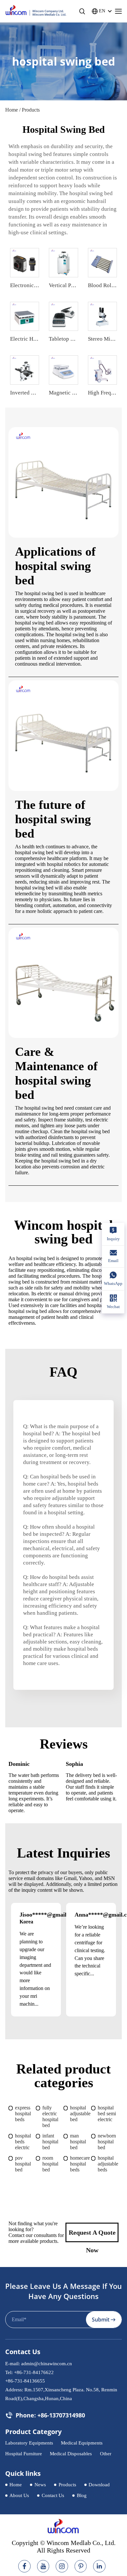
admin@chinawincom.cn (47, 2364)
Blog (82, 2495)
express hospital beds (23, 2113)
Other (106, 2454)
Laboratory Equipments (29, 2443)
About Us (19, 2495)
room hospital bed (50, 2164)
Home (12, 110)
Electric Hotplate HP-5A (38, 339)
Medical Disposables (71, 2454)
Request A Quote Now (92, 2236)
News (40, 2485)
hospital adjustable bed (80, 2113)
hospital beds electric (23, 2142)
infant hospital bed (50, 2142)
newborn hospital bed (107, 2142)
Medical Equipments (82, 2443)
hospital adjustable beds (108, 2164)
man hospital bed (78, 2142)
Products (67, 2485)
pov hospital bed (23, 2164)
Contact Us (53, 2495)
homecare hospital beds (80, 2164)
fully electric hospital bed (50, 2116)
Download (99, 2485)
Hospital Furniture (24, 2454)
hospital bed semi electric (107, 2113)
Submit (101, 2320)
